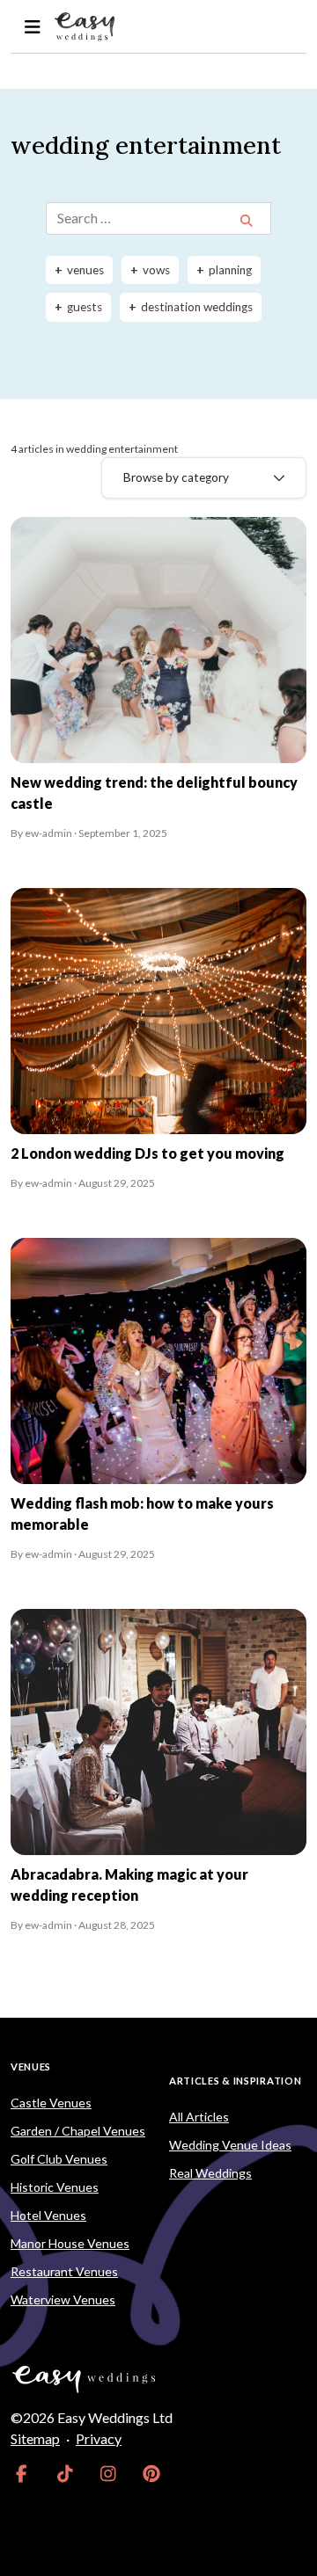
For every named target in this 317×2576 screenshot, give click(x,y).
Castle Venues (51, 2103)
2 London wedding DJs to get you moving (147, 1153)
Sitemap (35, 2438)
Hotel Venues (48, 2215)
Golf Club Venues (59, 2159)
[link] (22, 2474)
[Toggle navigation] (32, 27)
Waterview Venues (63, 2299)
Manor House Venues (70, 2243)
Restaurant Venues (64, 2271)
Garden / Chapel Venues (78, 2131)
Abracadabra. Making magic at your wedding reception (129, 1885)
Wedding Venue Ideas (230, 2145)
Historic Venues (55, 2187)
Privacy (99, 2438)
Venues (31, 2067)
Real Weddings (210, 2173)
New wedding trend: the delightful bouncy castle (154, 793)
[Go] (246, 220)
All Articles (199, 2117)
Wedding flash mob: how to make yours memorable (142, 1514)
